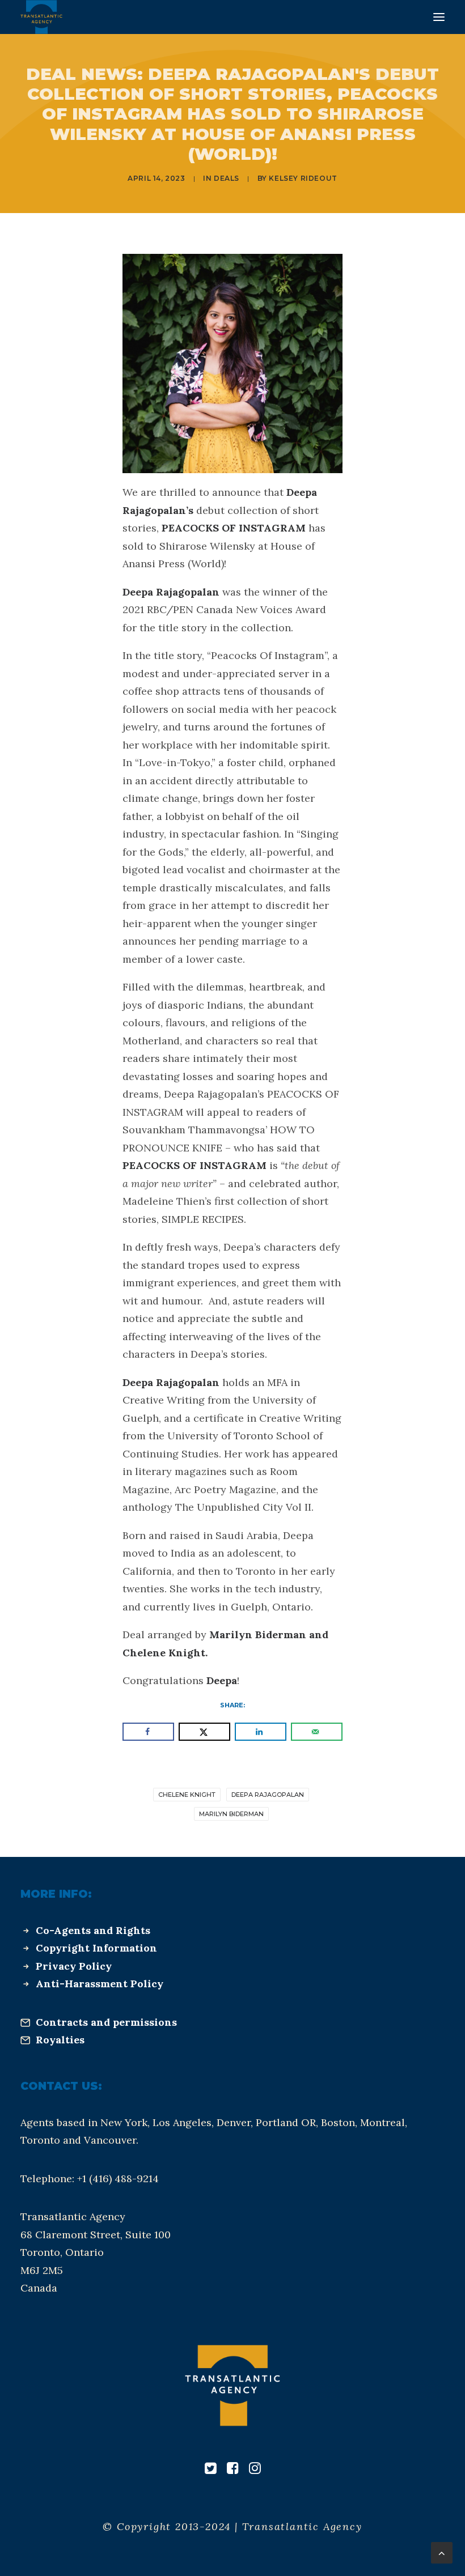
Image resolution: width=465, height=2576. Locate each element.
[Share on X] (204, 1732)
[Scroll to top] (442, 2552)
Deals (227, 178)
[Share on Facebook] (148, 1732)
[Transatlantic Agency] (41, 17)
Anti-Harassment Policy (100, 1984)
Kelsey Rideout (303, 178)
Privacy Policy (74, 1966)
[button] (439, 17)
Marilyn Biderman (231, 1814)
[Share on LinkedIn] (261, 1732)
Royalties (60, 2040)
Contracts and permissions (106, 2022)
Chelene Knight (187, 1795)
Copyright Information (96, 1948)
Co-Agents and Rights (93, 1930)
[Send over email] (317, 1732)
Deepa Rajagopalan (268, 1795)
